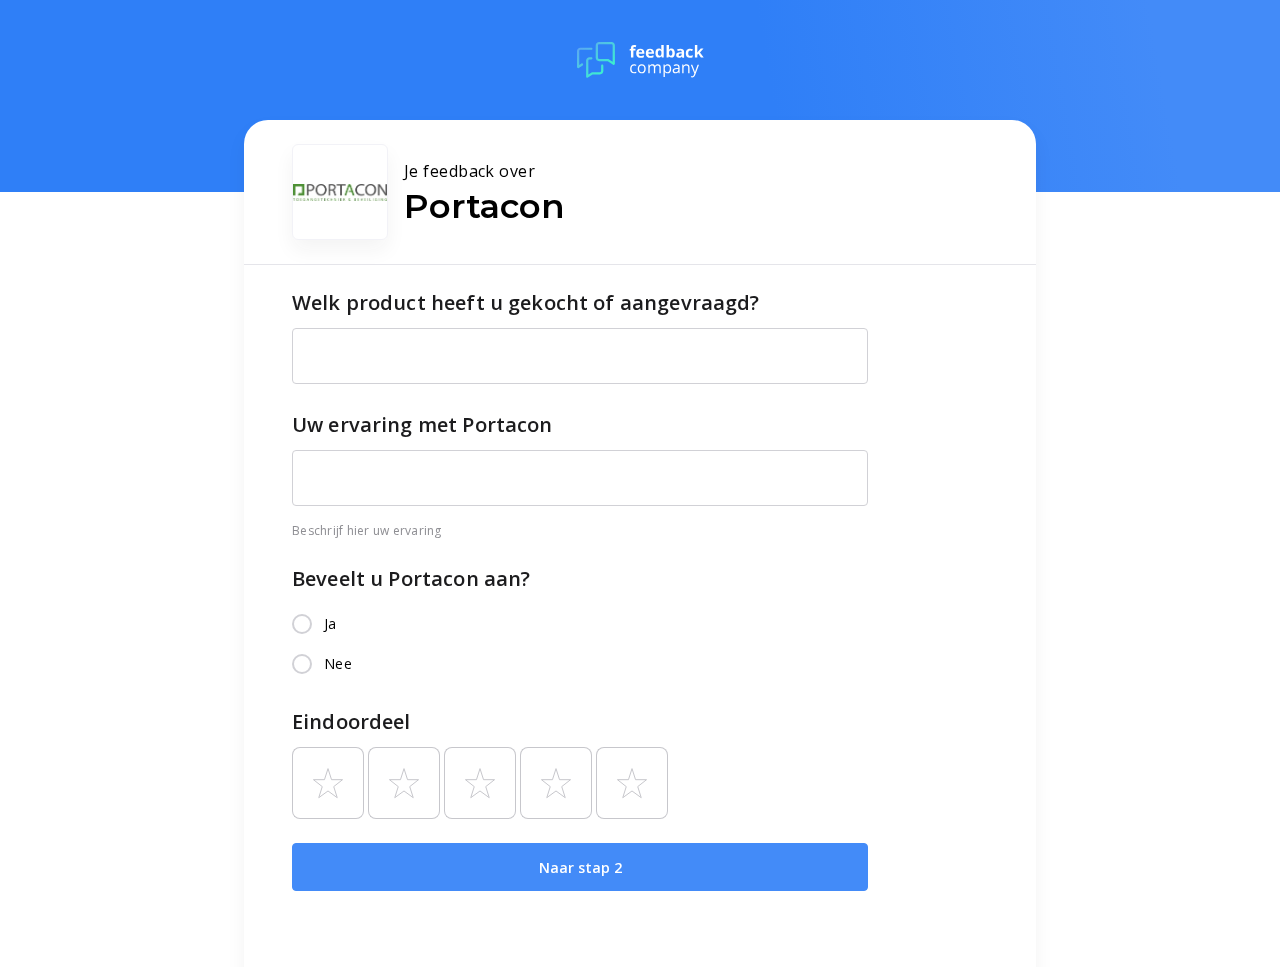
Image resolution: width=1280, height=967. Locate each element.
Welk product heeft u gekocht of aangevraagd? (526, 302)
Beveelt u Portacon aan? (411, 578)
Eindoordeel (351, 721)
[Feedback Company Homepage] (640, 60)
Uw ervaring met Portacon (422, 424)
